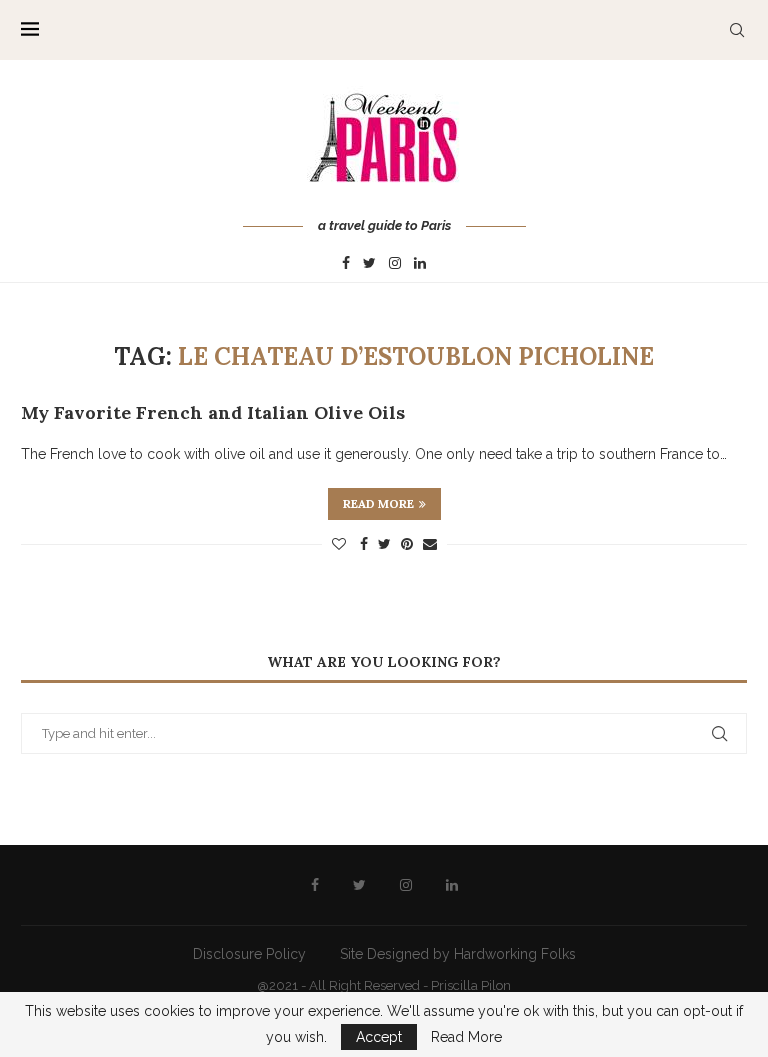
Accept (379, 1037)
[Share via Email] (430, 544)
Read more (378, 503)
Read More (466, 1037)
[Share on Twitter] (384, 544)
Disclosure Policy (249, 954)
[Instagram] (395, 264)
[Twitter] (369, 264)
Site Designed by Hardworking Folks (458, 954)
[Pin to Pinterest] (407, 544)
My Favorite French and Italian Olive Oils (213, 412)
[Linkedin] (420, 264)
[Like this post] (339, 544)
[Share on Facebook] (364, 544)
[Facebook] (346, 264)
